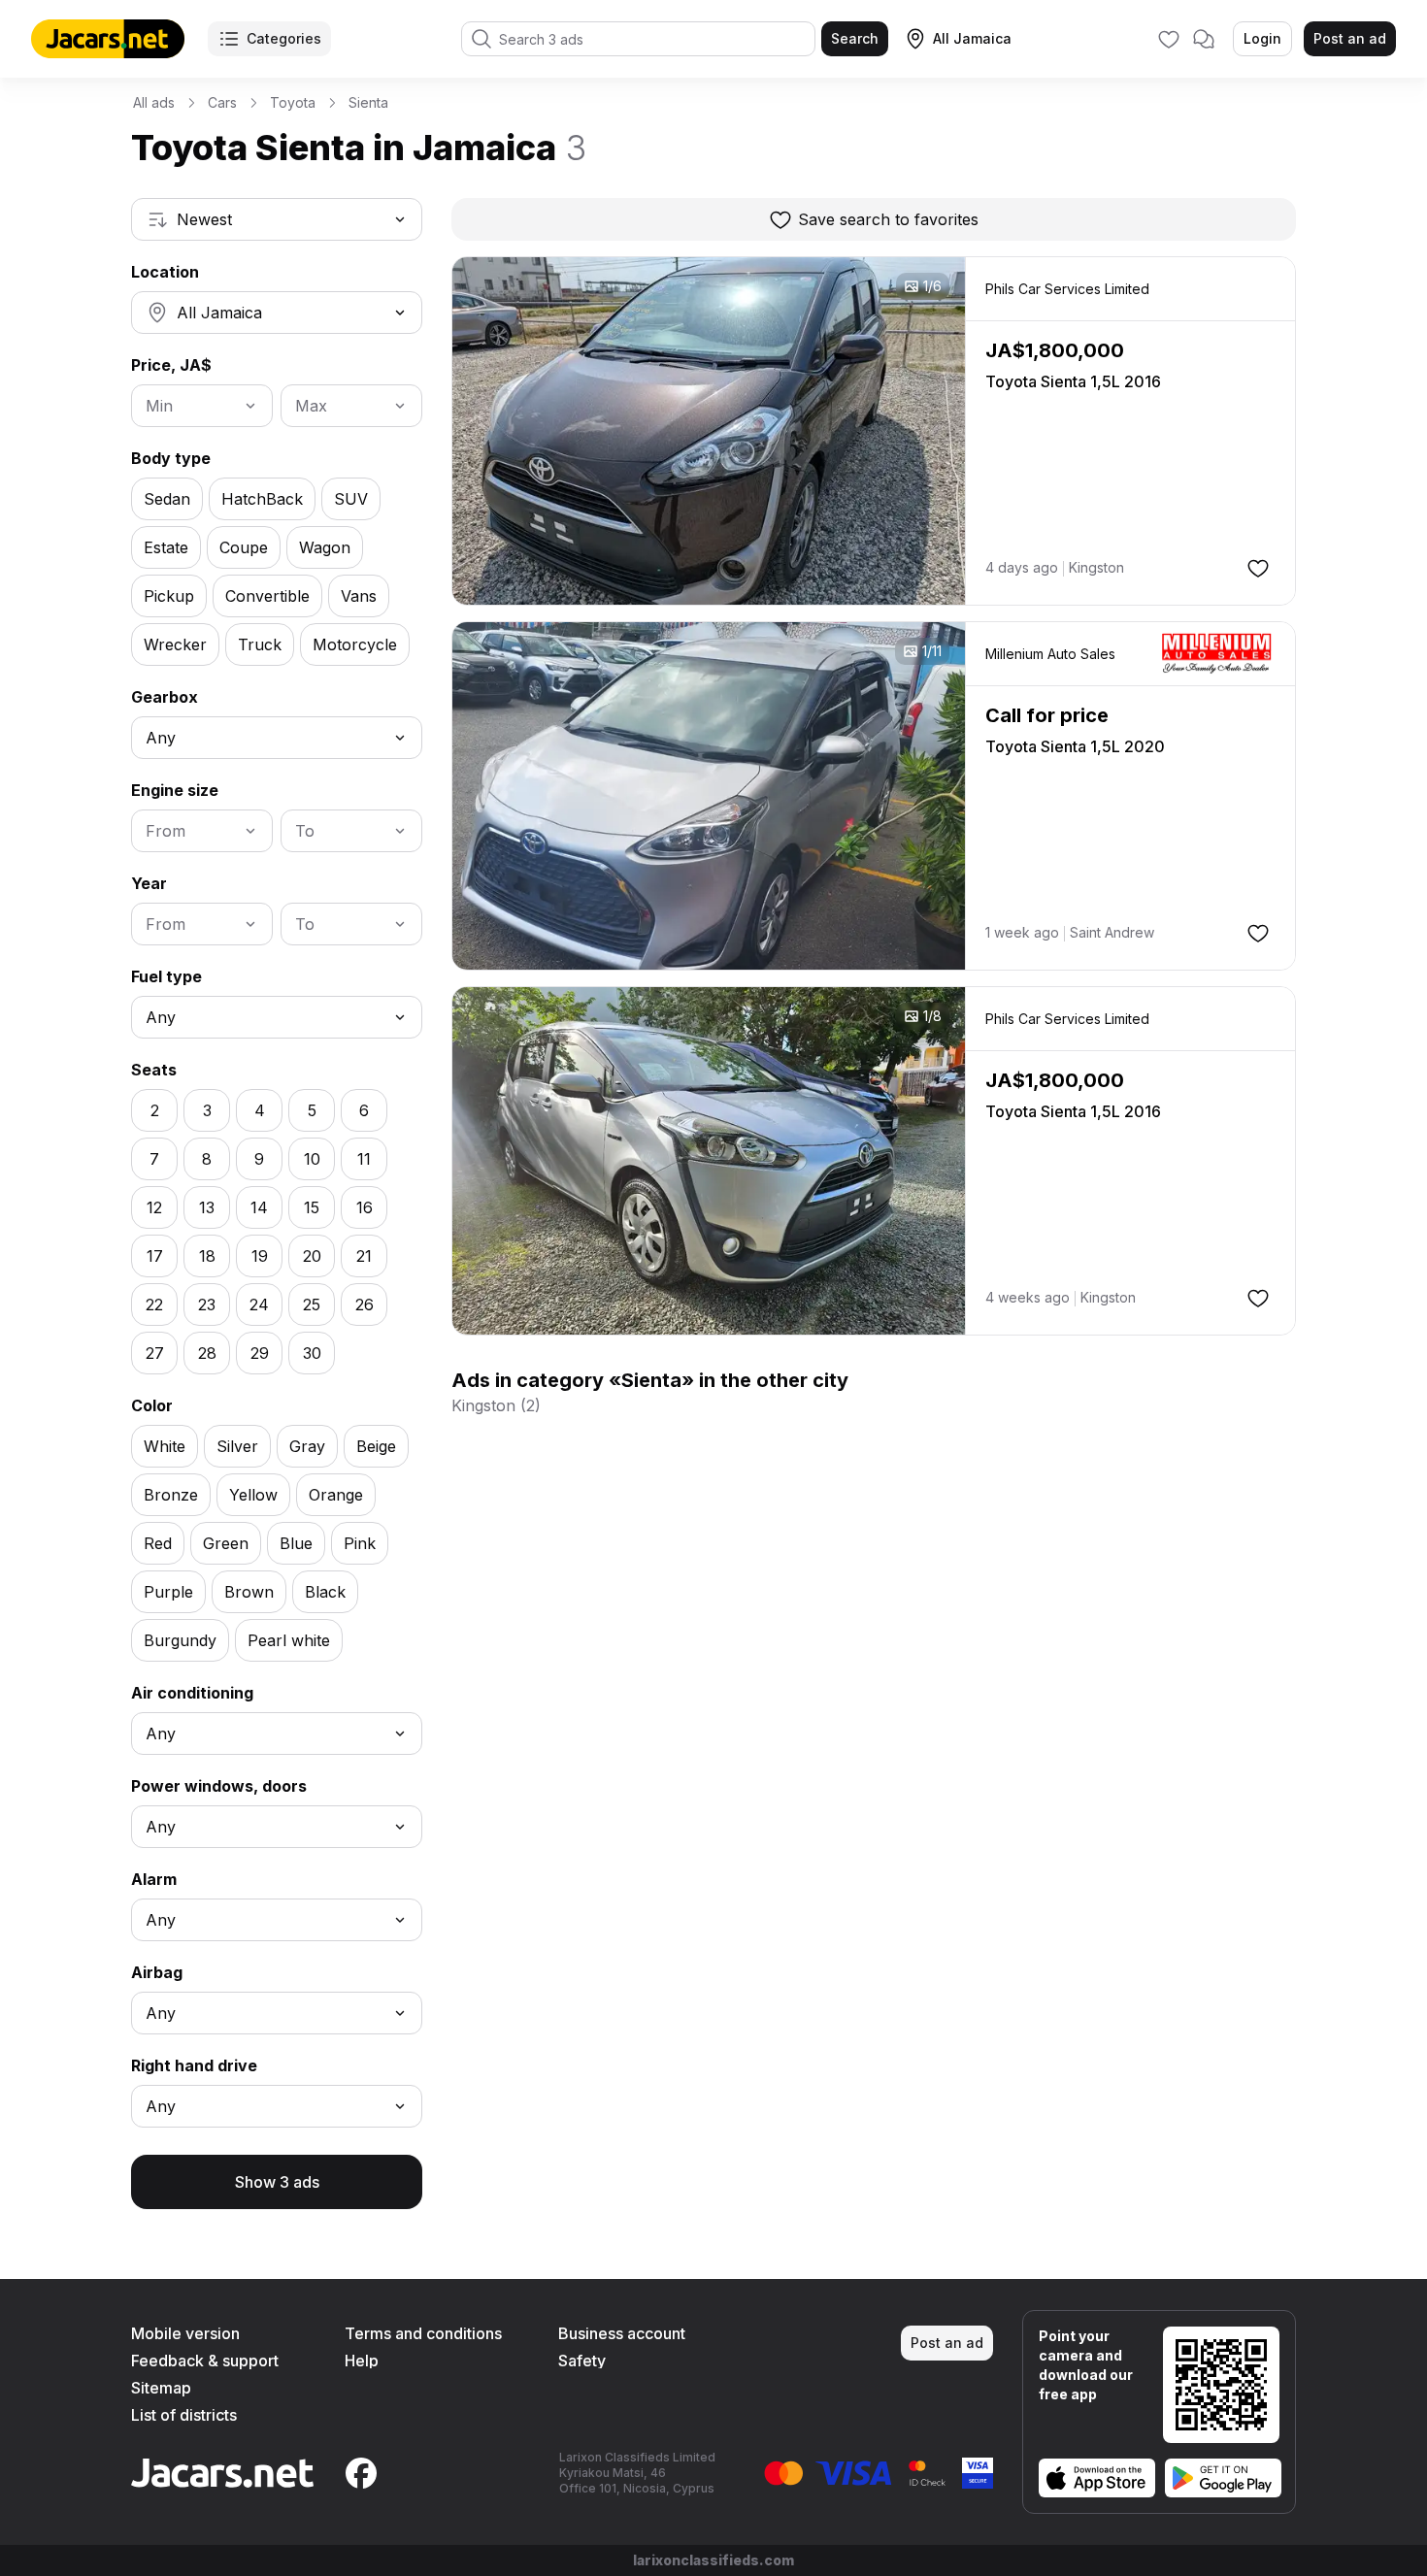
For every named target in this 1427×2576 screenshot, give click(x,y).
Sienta (368, 102)
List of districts (184, 2415)
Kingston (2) (496, 1405)
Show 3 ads (277, 2182)
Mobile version (185, 2333)
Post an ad (1350, 38)
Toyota (293, 102)
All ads (154, 102)
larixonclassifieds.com (713, 2560)
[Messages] (1204, 39)
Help (362, 2361)
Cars (222, 102)
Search (855, 38)
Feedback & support (205, 2361)
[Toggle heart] (1258, 568)
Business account (622, 2333)
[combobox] (277, 219)
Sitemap (161, 2388)
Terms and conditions (423, 2333)
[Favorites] (1169, 39)
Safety (582, 2361)
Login (1262, 38)
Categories (284, 38)
